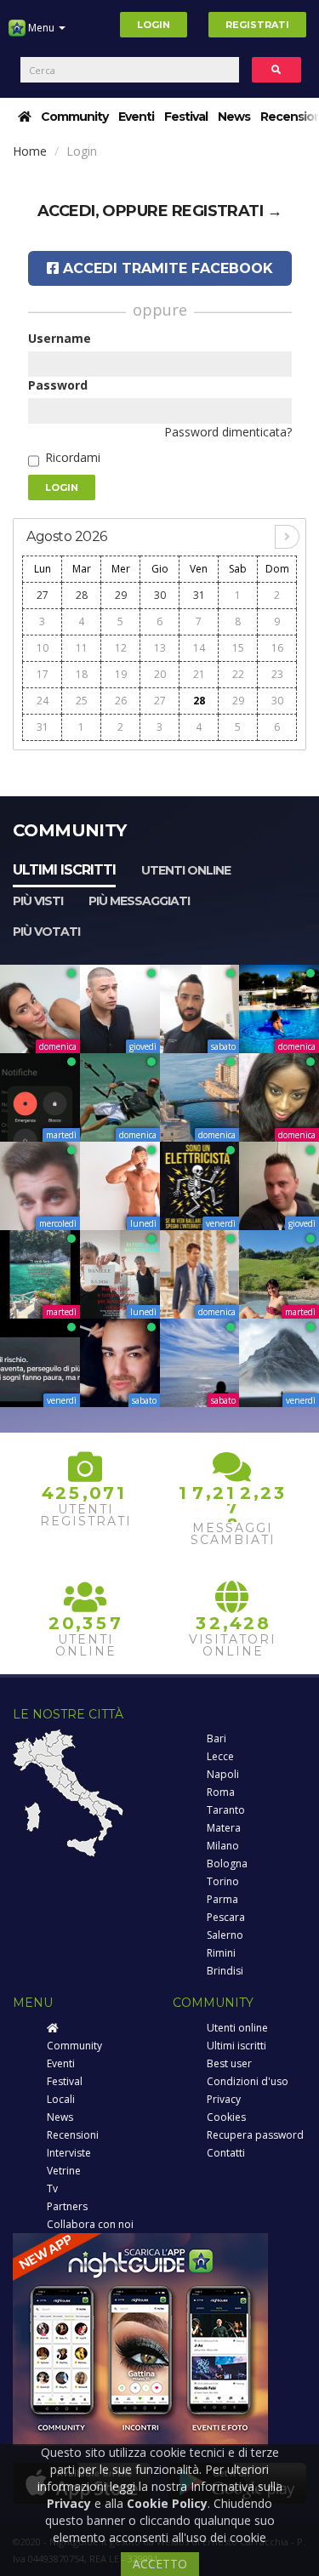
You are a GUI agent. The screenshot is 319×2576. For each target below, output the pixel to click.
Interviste (69, 2153)
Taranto (226, 1810)
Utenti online (186, 870)
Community (74, 117)
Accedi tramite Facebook (166, 268)
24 (43, 701)
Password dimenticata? (228, 432)
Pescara (226, 1917)
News (234, 117)
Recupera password (255, 2135)
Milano (223, 1846)
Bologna (227, 1864)
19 (121, 674)
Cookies (226, 2117)
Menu (41, 28)
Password (58, 385)
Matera (224, 1828)
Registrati (257, 25)
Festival (186, 117)
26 (121, 701)
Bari (216, 1738)
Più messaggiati (139, 901)
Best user (229, 2063)
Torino (223, 1881)
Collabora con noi (90, 2224)
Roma (221, 1792)
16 (277, 648)
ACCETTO (160, 2564)
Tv (52, 2188)
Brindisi (225, 1971)
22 (238, 674)
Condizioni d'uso (248, 2081)
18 (82, 674)
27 (43, 595)
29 (121, 595)
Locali (61, 2099)
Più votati (46, 932)
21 (199, 674)
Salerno (225, 1935)
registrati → (227, 211)
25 (82, 701)
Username (60, 338)
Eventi (136, 117)
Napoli (223, 1774)
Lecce (220, 1756)
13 (160, 648)
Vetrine (64, 2171)
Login (154, 25)
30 (160, 595)
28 (82, 595)
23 (277, 674)
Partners (67, 2206)
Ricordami (73, 457)
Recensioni (73, 2135)
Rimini (221, 1953)
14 (199, 648)
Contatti (226, 2153)
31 (199, 595)
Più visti (38, 901)
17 (43, 674)
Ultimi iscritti (64, 870)
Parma (222, 1899)
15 (238, 648)
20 (160, 674)
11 (82, 648)
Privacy (224, 2099)
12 (121, 648)
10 (43, 648)
